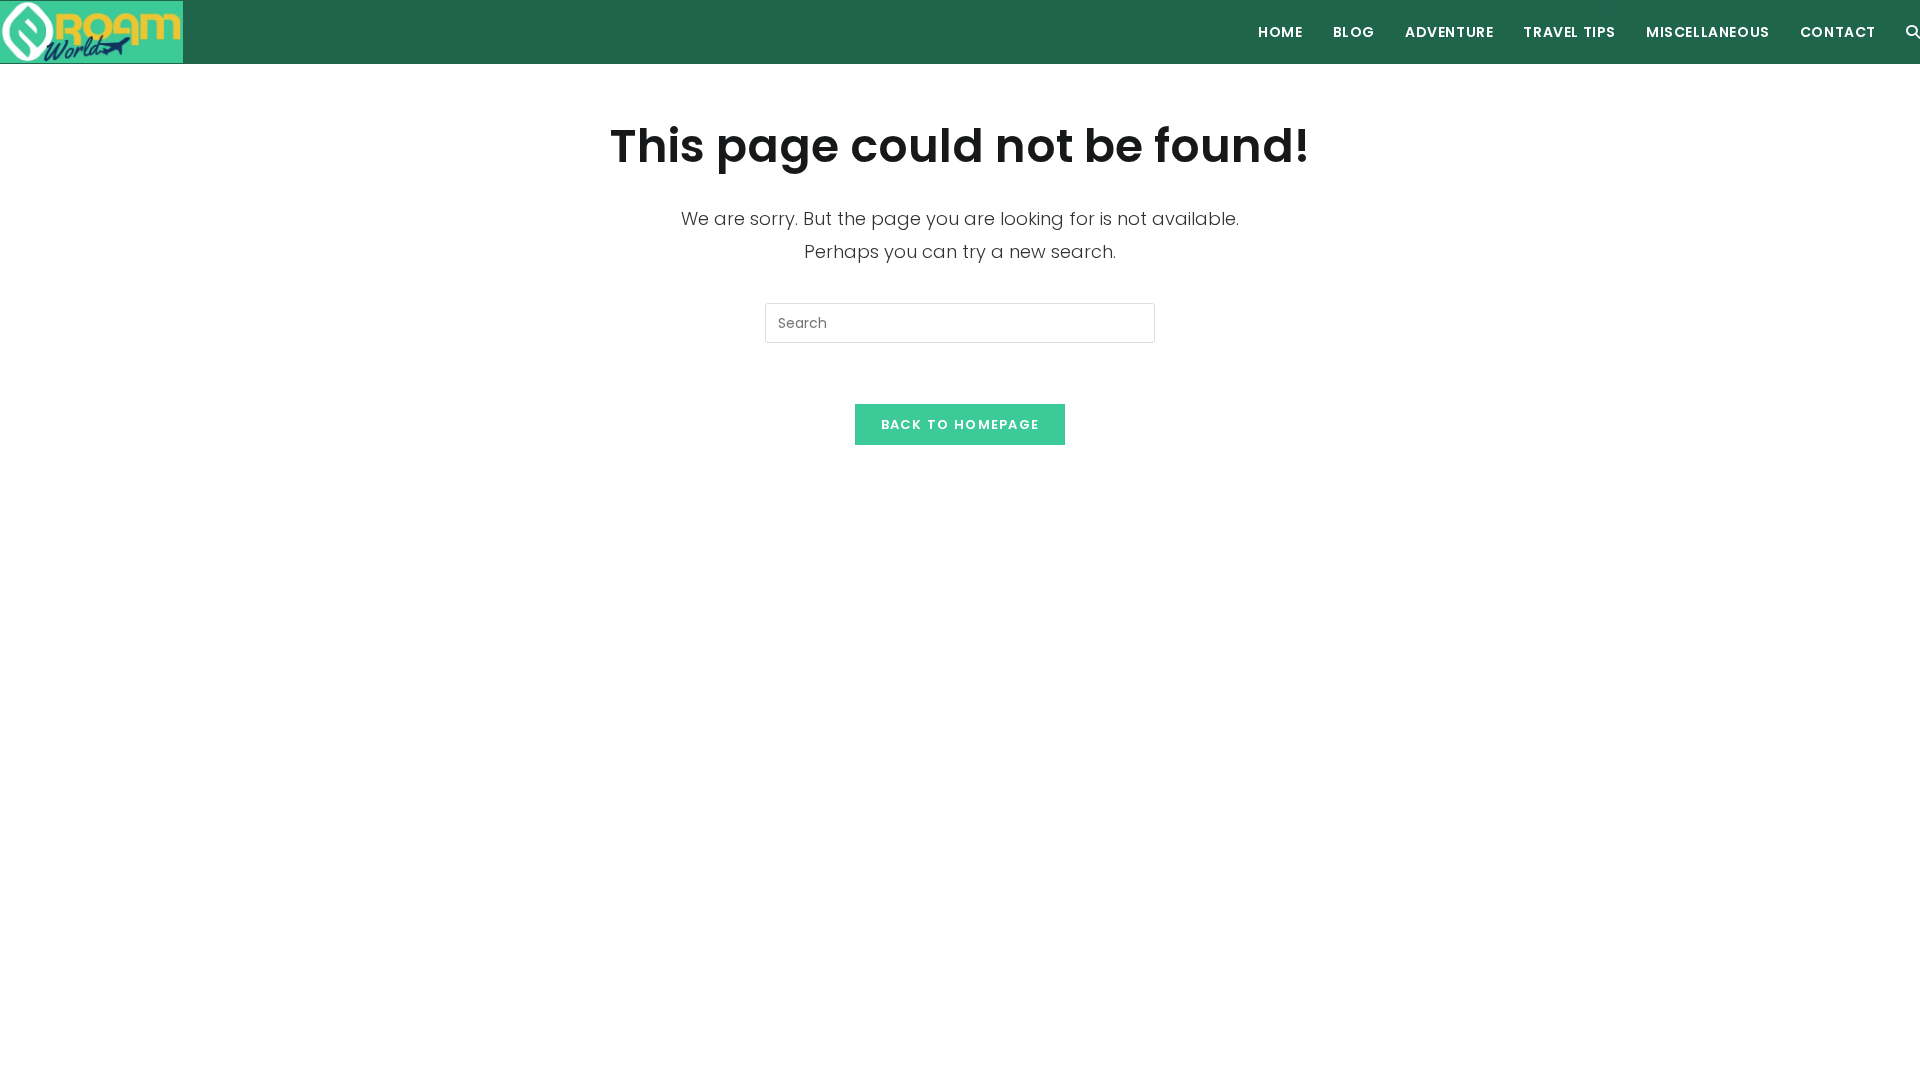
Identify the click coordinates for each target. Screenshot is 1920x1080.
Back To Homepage (960, 424)
